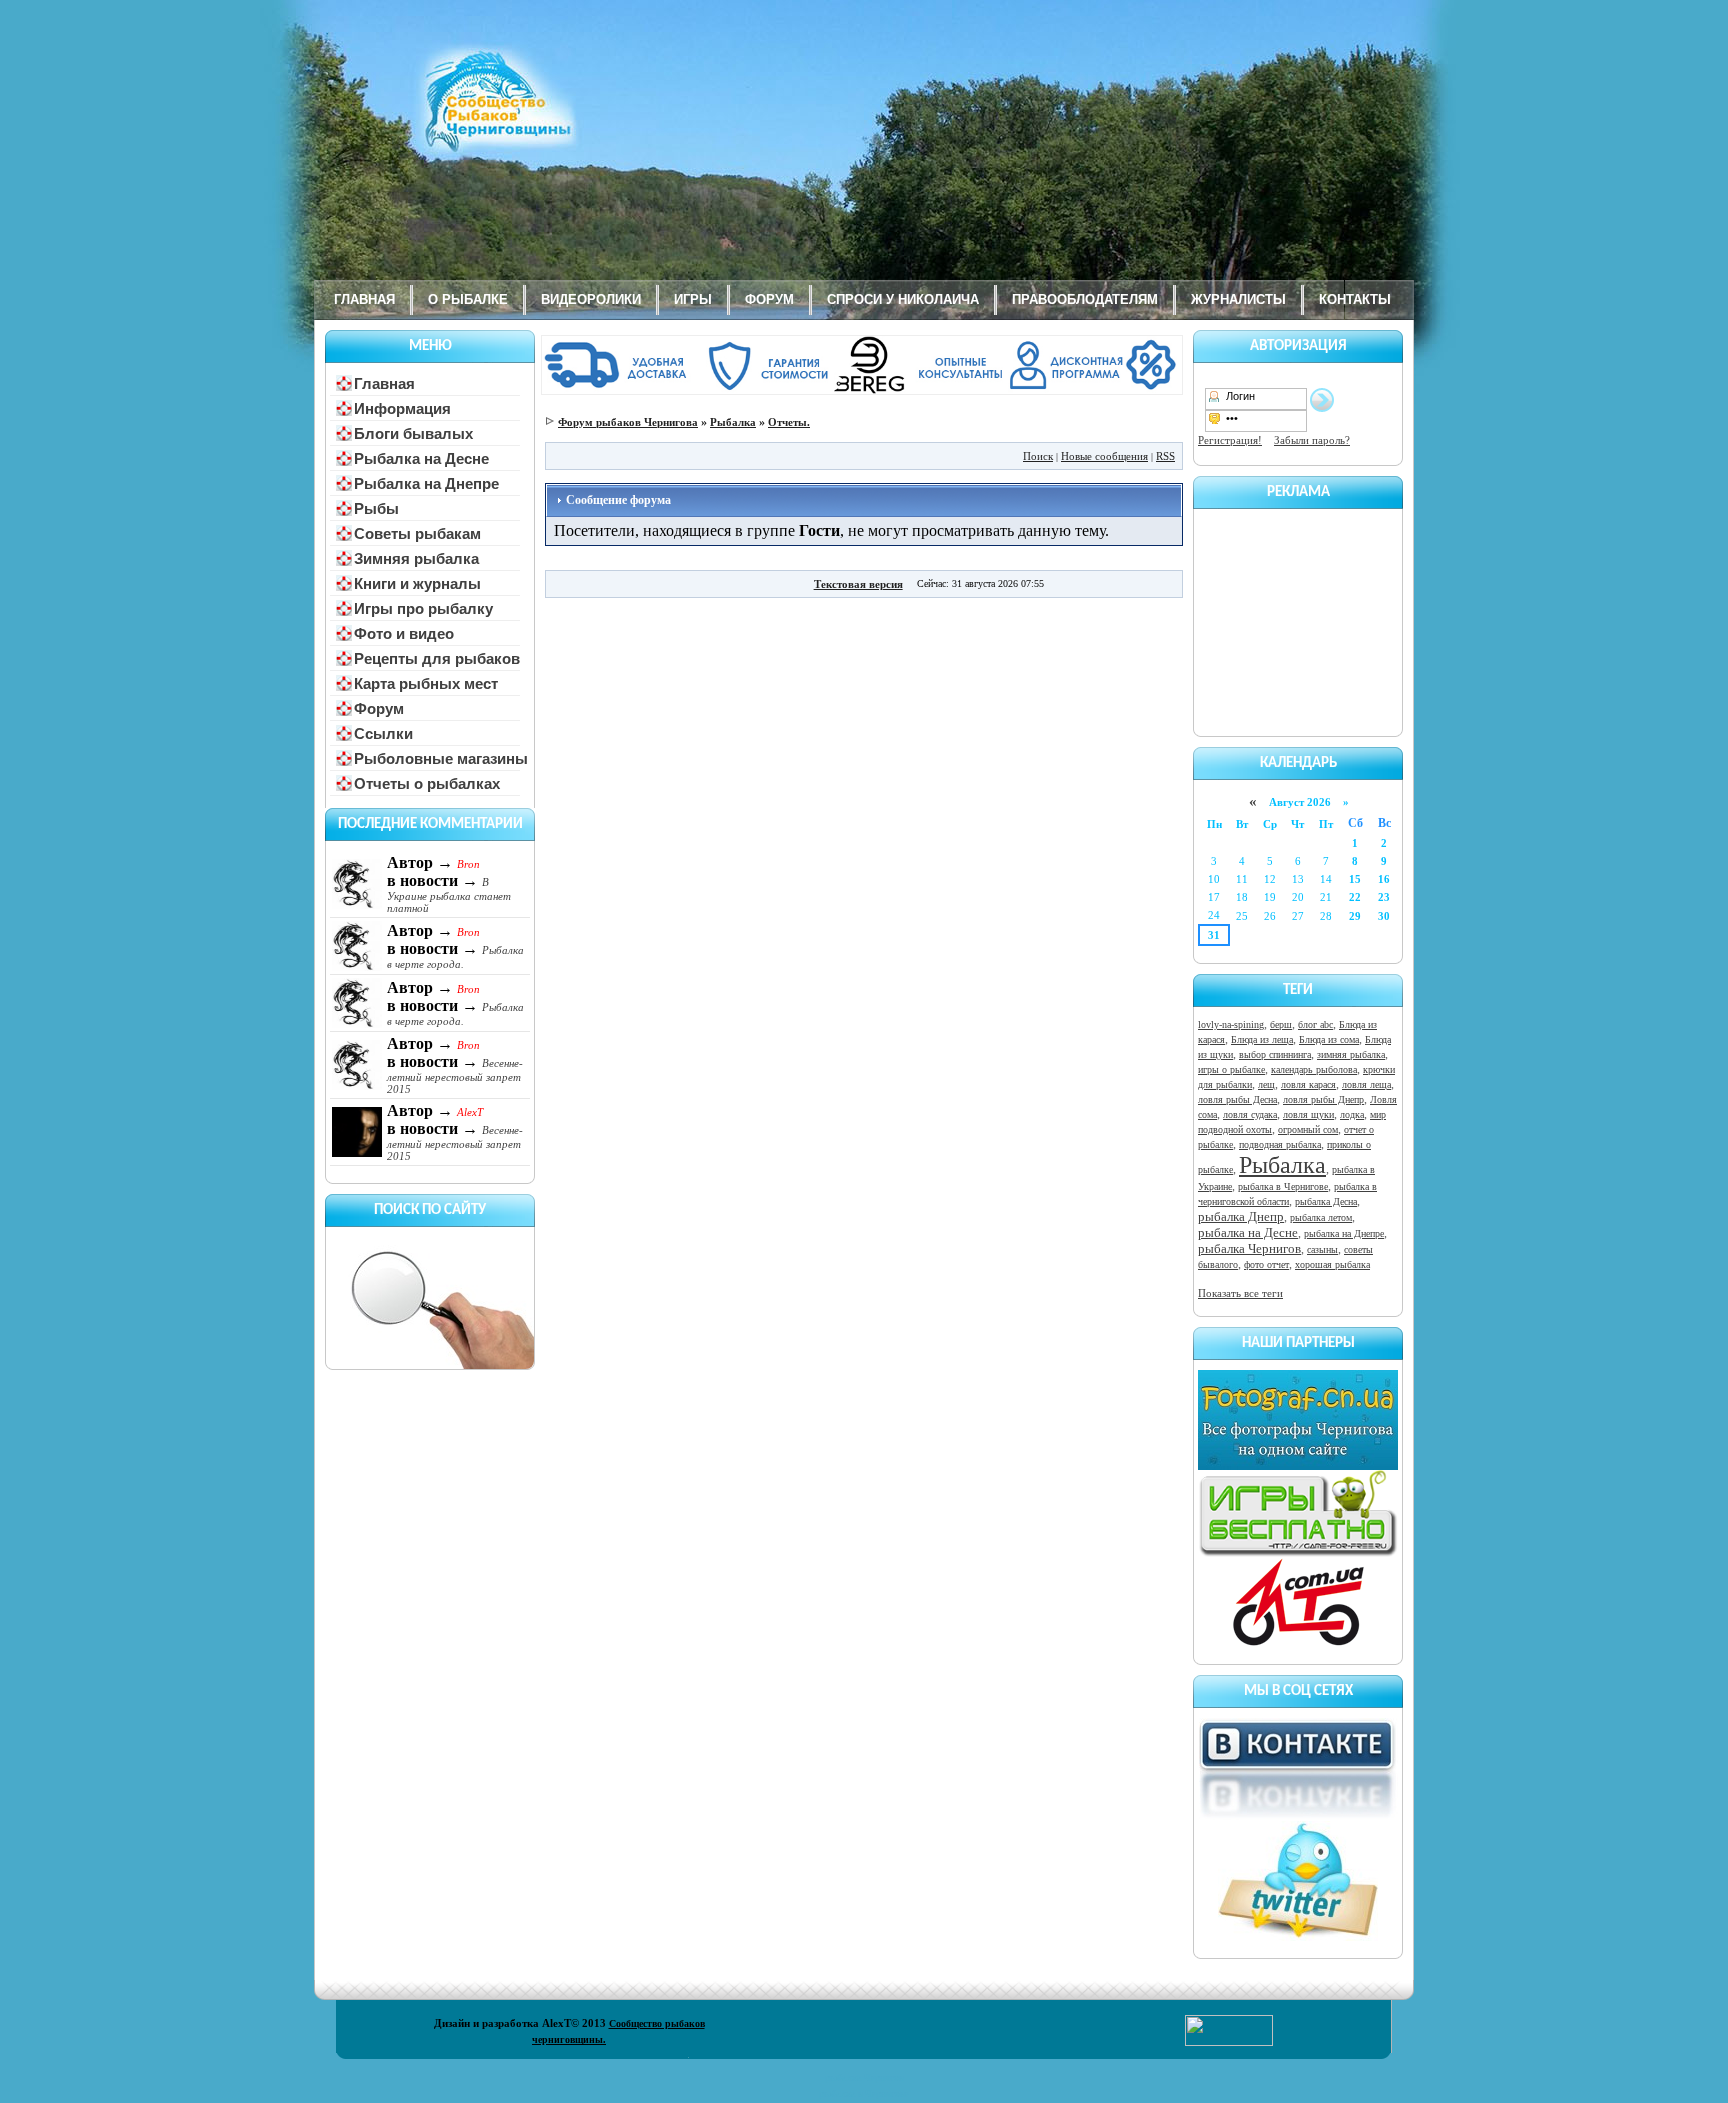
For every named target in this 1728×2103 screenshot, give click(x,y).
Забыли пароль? (1312, 440)
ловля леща (1366, 1084)
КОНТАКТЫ (1355, 299)
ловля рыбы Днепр (1323, 1099)
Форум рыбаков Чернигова (628, 422)
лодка (1352, 1114)
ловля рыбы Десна (1237, 1099)
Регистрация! (1230, 440)
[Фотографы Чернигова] (1298, 1466)
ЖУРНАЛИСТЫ (1238, 299)
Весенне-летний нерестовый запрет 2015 (455, 1076)
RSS (1165, 456)
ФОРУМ (769, 299)
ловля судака (1250, 1114)
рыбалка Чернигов (1249, 1248)
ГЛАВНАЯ (364, 299)
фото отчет (1266, 1264)
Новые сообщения (1104, 456)
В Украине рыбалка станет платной (449, 895)
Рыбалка (1282, 1165)
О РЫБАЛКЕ (468, 299)
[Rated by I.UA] (1229, 2042)
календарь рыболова (1314, 1069)
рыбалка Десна (1326, 1201)
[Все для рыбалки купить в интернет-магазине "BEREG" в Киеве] (864, 391)
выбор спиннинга (1275, 1054)
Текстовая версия (858, 584)
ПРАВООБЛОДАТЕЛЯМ (1085, 299)
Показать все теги (1240, 1293)
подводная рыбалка (1280, 1144)
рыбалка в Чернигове (1283, 1186)
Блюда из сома (1329, 1039)
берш (1281, 1024)
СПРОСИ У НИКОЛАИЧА (903, 299)
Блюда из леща (1262, 1039)
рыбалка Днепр (1241, 1216)
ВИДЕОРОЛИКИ (591, 299)
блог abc (1315, 1024)
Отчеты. (789, 422)
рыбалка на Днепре (1344, 1233)
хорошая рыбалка (1332, 1264)
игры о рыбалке (1231, 1069)
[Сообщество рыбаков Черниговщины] (439, 115)
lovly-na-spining (1231, 1024)
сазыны (1322, 1249)
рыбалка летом (1321, 1217)
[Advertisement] (1298, 619)
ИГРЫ (693, 299)
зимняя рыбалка (1351, 1054)
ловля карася (1308, 1084)
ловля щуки (1308, 1114)
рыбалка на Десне (1248, 1232)
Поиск (1038, 456)
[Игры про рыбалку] (1298, 1553)
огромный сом (1308, 1129)
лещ (1266, 1084)
